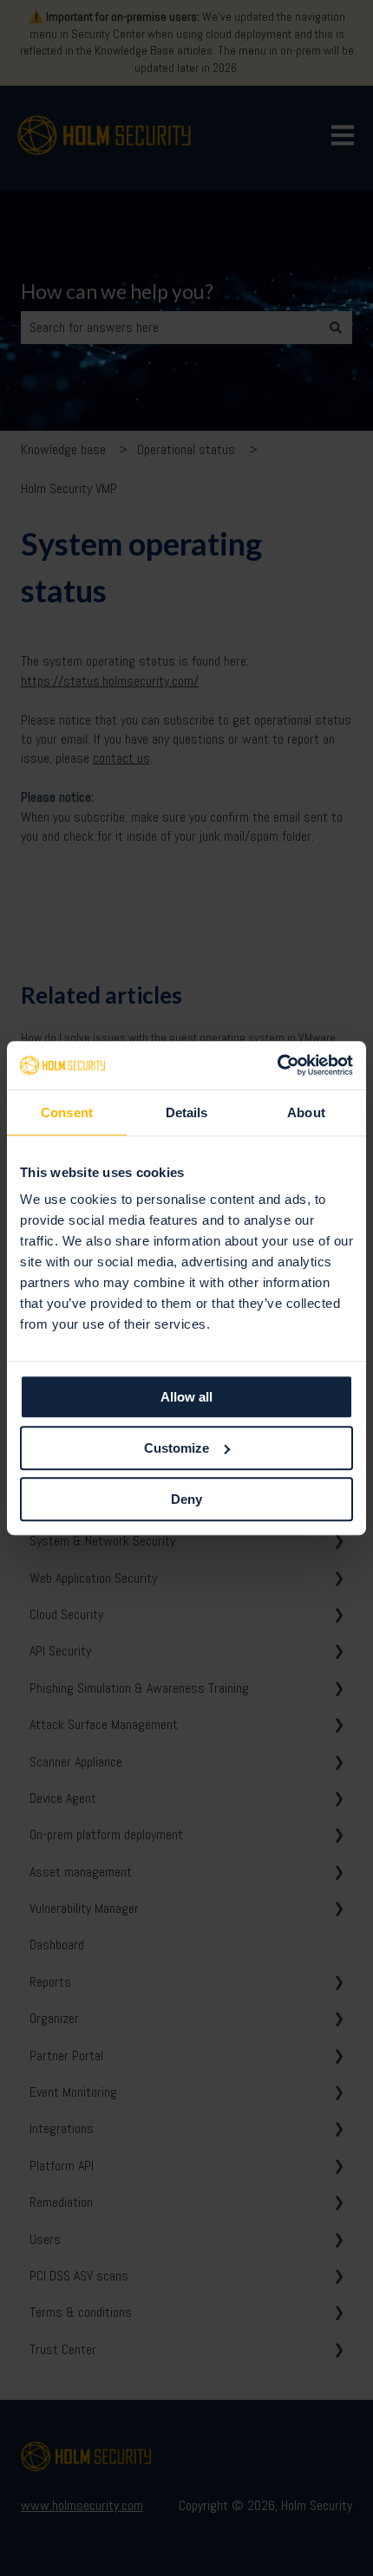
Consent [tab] (67, 1112)
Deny (186, 1499)
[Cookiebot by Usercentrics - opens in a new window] (277, 1065)
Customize (177, 1448)
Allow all (186, 1397)
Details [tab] (187, 1112)
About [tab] (306, 1112)
